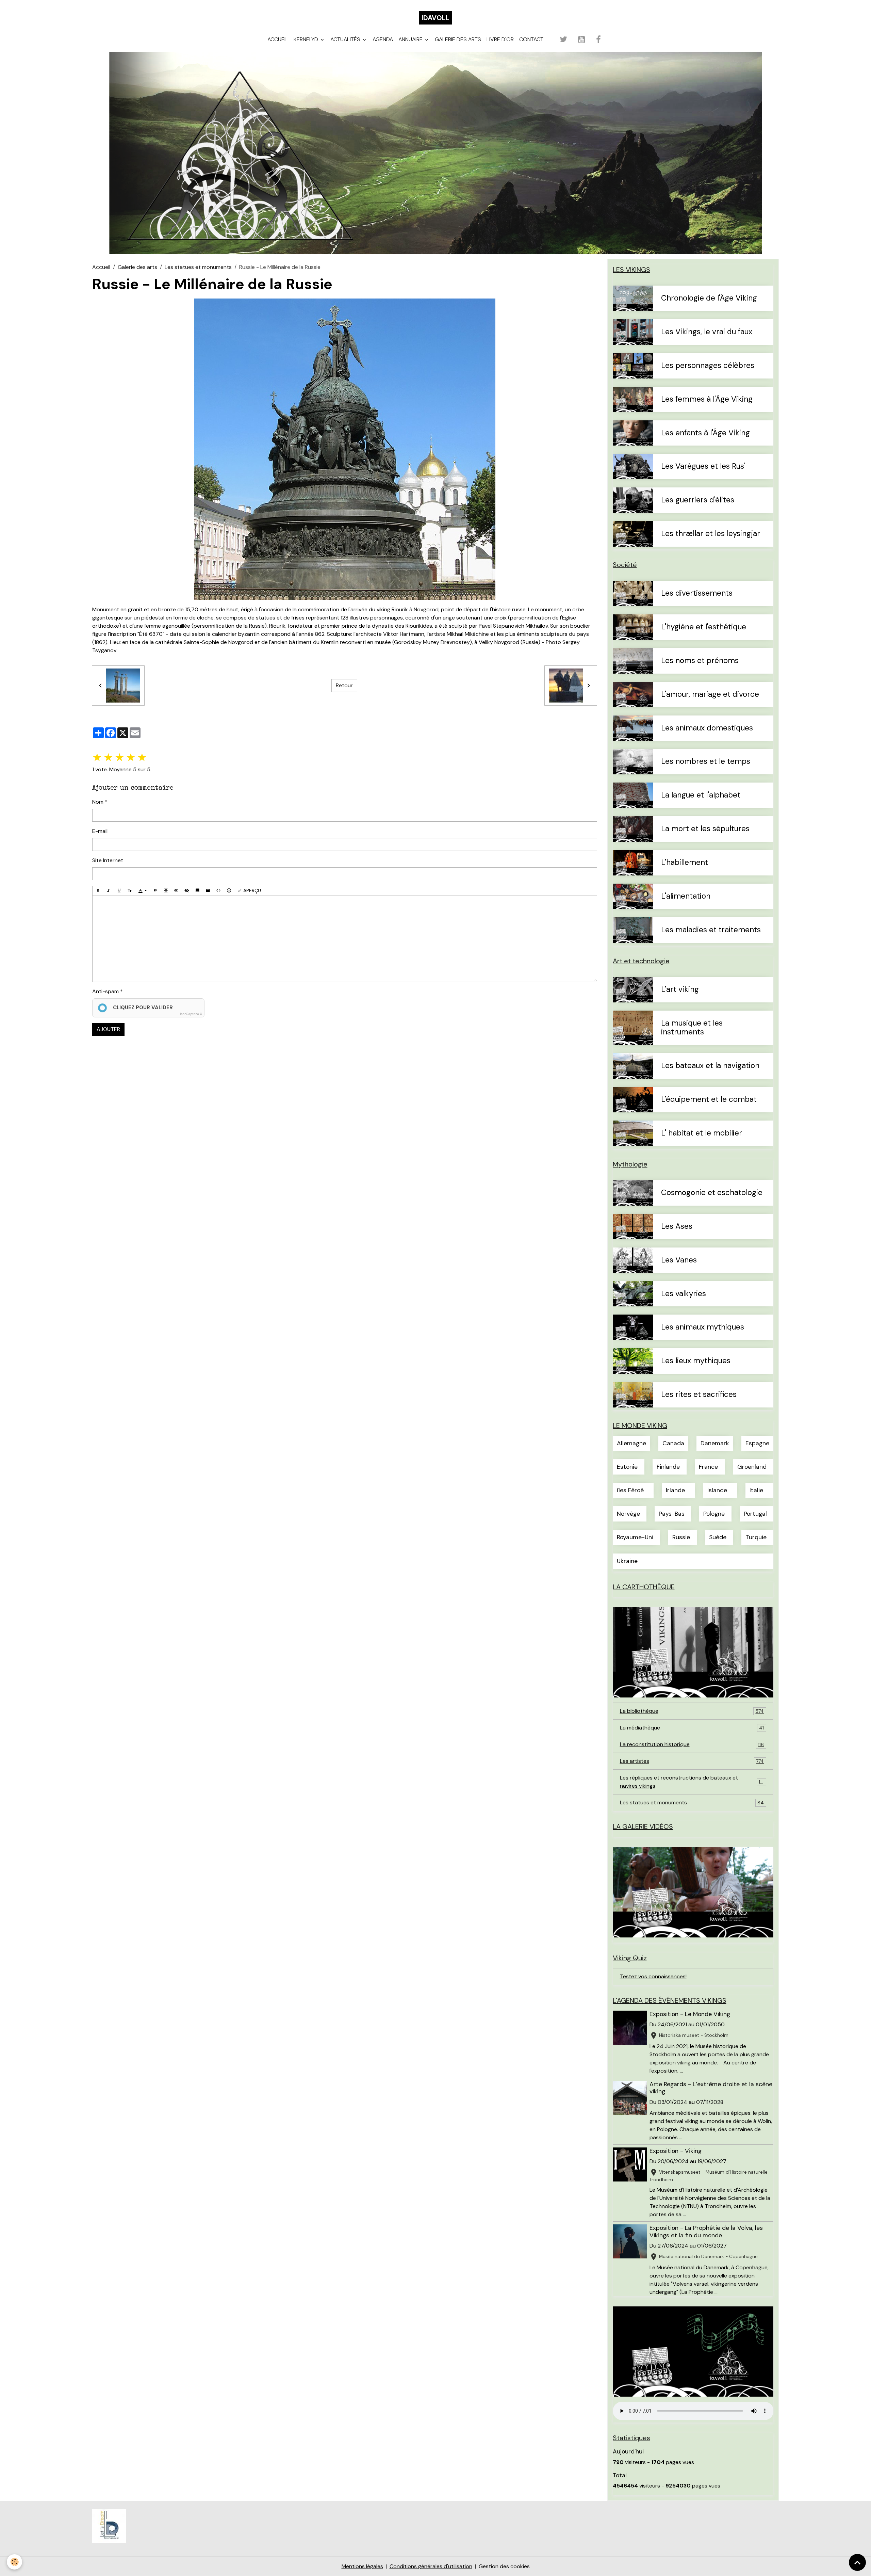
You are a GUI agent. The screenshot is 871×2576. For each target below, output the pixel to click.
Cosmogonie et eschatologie (712, 1193)
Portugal (755, 1514)
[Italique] (109, 891)
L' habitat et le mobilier (702, 1133)
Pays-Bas (672, 1514)
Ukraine (627, 1561)
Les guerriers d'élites (698, 500)
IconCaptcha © (191, 1014)
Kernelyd (307, 39)
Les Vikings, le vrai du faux (707, 332)
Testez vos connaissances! (653, 1976)
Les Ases (677, 1227)
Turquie (756, 1537)
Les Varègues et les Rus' (703, 466)
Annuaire (411, 39)
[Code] (218, 891)
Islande (717, 1490)
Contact (531, 39)
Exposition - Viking (676, 2151)
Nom (98, 802)
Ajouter (108, 1029)
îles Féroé (630, 1490)
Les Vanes (679, 1260)
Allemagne (631, 1443)
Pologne (714, 1514)
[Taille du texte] (130, 891)
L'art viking (680, 990)
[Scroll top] (857, 2562)
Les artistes (692, 1761)
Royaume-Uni (635, 1537)
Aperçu (251, 890)
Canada (673, 1443)
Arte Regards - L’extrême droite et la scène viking (711, 2088)
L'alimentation (686, 896)
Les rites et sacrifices (699, 1395)
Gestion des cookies (504, 2566)
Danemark (715, 1443)
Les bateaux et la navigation (710, 1066)
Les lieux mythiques (696, 1361)
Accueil (278, 39)
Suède (718, 1537)
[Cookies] (14, 2562)
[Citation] (155, 891)
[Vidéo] (208, 891)
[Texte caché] (187, 891)
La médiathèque (692, 1728)
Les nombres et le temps (706, 762)
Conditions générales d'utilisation (431, 2566)
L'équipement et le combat (709, 1100)
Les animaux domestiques (707, 728)
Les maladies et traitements (711, 930)
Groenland (752, 1467)
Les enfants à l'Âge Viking (705, 433)
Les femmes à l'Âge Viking (707, 399)
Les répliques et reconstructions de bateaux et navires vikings (692, 1782)
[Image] (197, 891)
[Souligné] (119, 891)
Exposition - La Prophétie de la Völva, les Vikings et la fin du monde (706, 2231)
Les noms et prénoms (700, 661)
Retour (344, 685)
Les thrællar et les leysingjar (711, 534)
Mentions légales (362, 2566)
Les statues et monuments (198, 267)
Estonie (627, 1467)
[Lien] (176, 891)
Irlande (675, 1490)
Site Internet (108, 860)
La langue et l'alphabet (701, 795)
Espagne (757, 1443)
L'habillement (685, 863)
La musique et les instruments (692, 1028)
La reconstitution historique (692, 1744)
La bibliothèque (692, 1711)
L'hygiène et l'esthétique (704, 627)
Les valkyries (684, 1294)
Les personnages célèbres (708, 366)
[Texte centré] (166, 891)
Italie (756, 1490)
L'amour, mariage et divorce (710, 695)
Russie (681, 1537)
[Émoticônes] (229, 891)
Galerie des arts (458, 39)
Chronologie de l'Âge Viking (709, 298)
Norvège (628, 1514)
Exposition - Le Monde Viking (690, 2014)
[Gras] (98, 891)
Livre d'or (500, 39)
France (708, 1467)
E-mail (100, 831)
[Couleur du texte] (143, 891)
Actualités (346, 39)
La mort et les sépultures (705, 829)
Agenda (383, 39)
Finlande (668, 1467)
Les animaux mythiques (703, 1327)
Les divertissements (697, 593)
